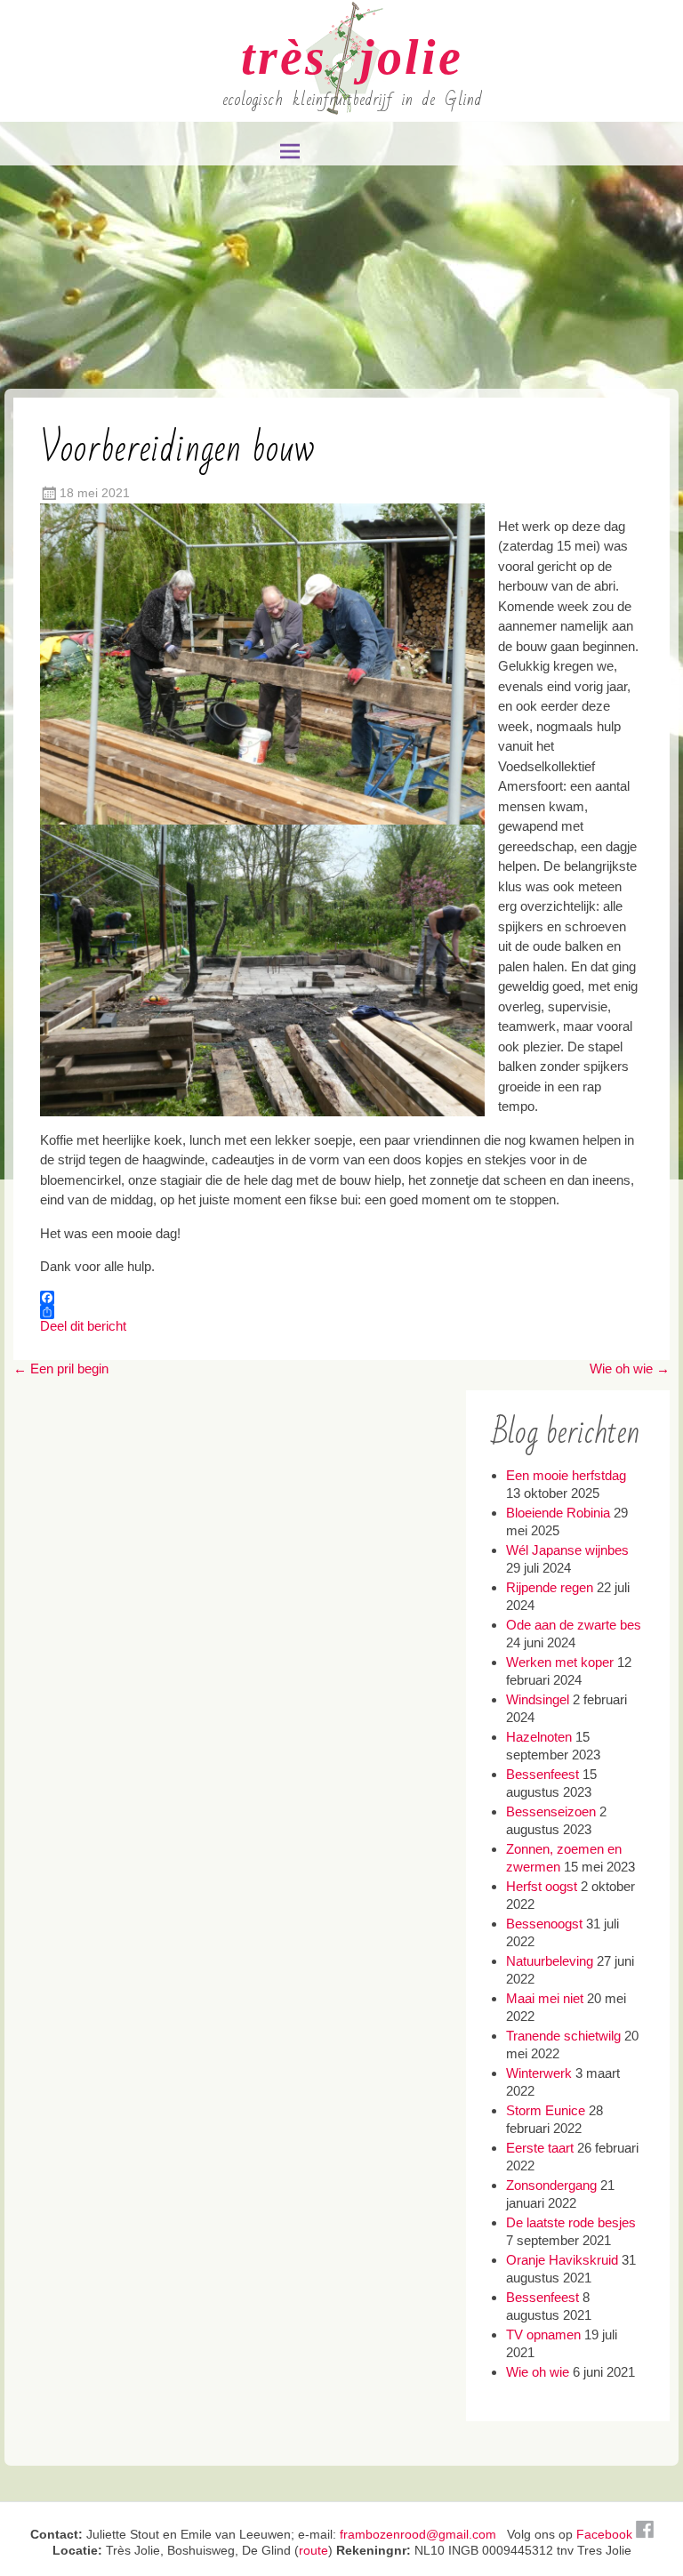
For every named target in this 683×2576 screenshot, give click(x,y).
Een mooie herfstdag (566, 1475)
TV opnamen (543, 2334)
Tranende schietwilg (563, 2036)
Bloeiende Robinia (558, 1513)
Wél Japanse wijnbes (567, 1550)
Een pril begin (61, 1368)
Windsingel (538, 1699)
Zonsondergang (551, 2185)
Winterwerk (539, 2073)
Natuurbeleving (550, 1961)
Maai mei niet (545, 1998)
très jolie (352, 57)
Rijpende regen (550, 1587)
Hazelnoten (539, 1737)
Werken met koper (560, 1662)
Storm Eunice (546, 2110)
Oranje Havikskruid (562, 2260)
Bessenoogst (544, 1924)
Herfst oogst (542, 1886)
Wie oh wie (630, 1368)
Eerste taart (540, 2148)
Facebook (606, 2534)
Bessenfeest (542, 1774)
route (313, 2550)
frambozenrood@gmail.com (418, 2534)
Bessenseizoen (551, 1811)
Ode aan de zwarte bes (574, 1625)
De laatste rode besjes (571, 2222)
